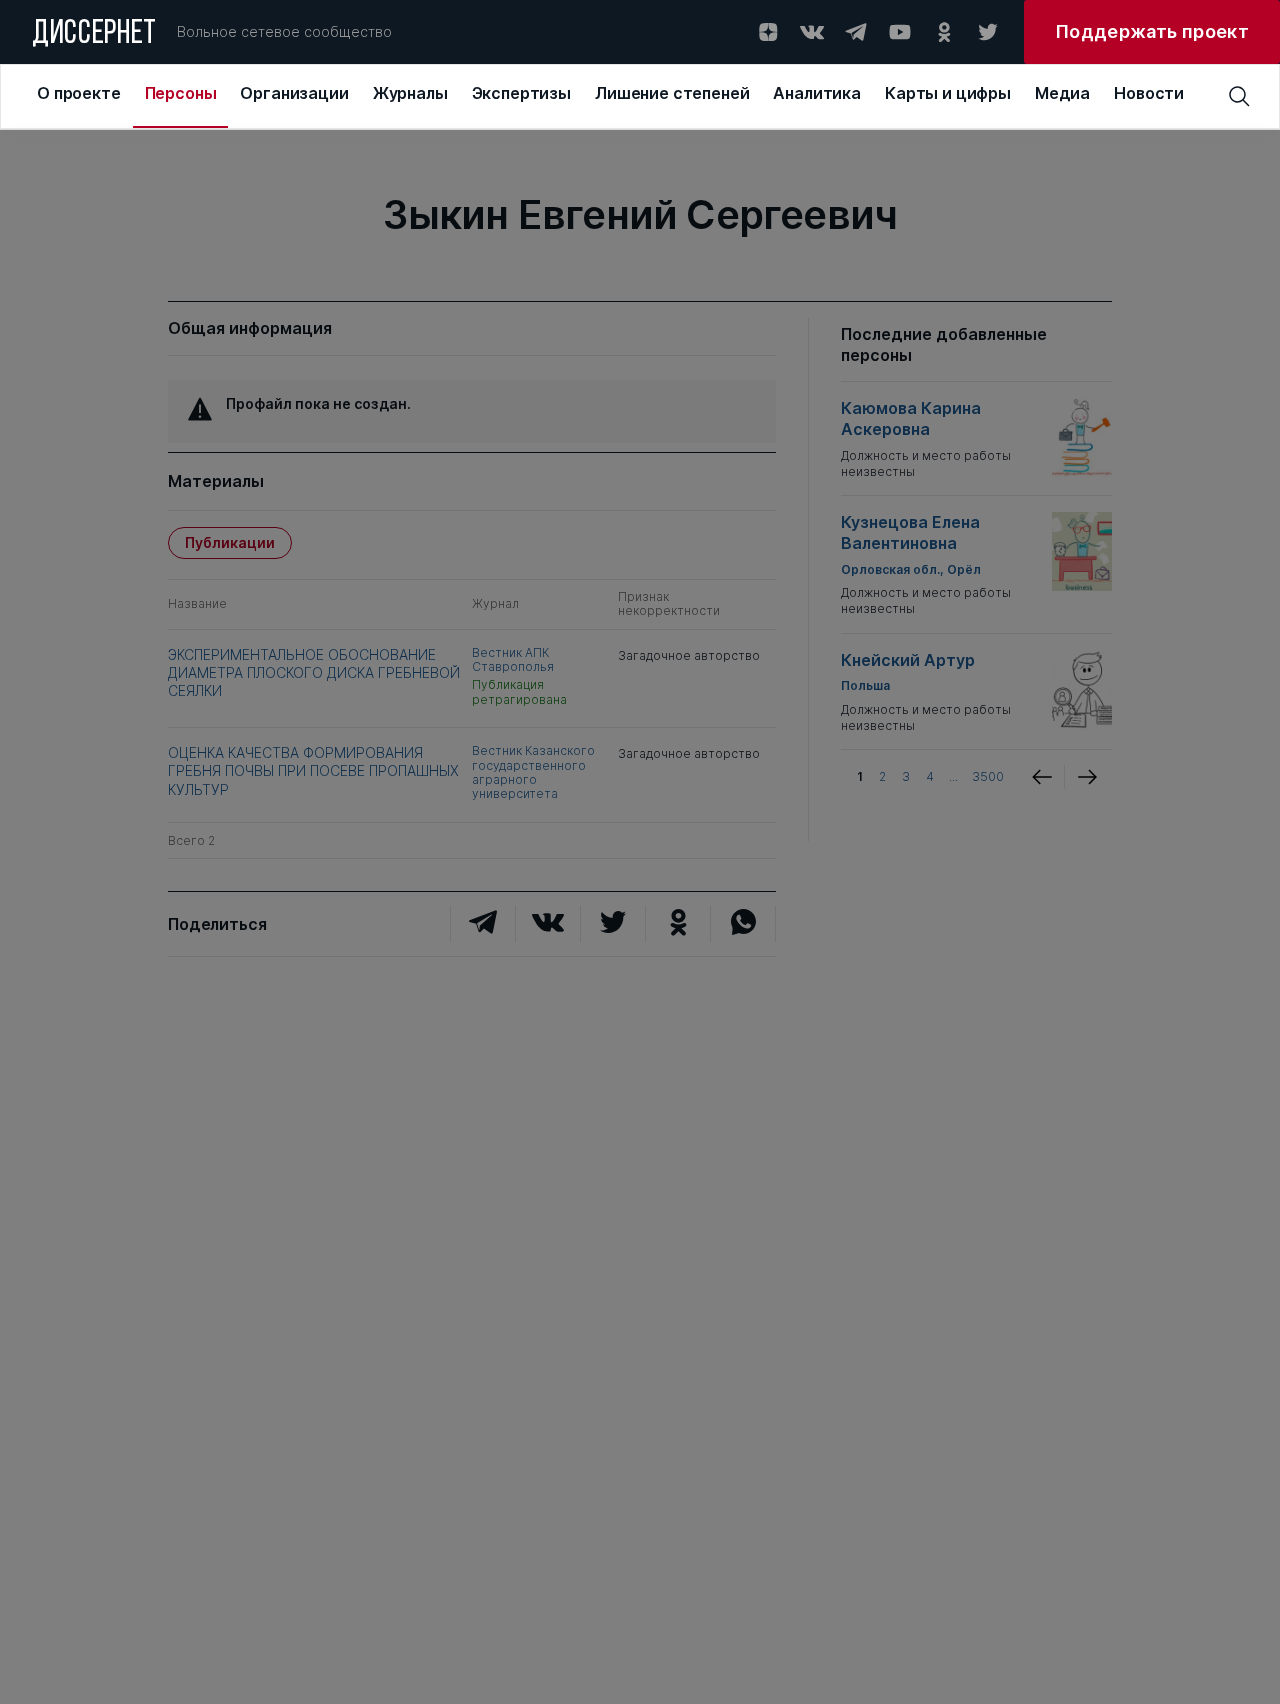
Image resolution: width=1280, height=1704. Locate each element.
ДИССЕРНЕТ (94, 35)
